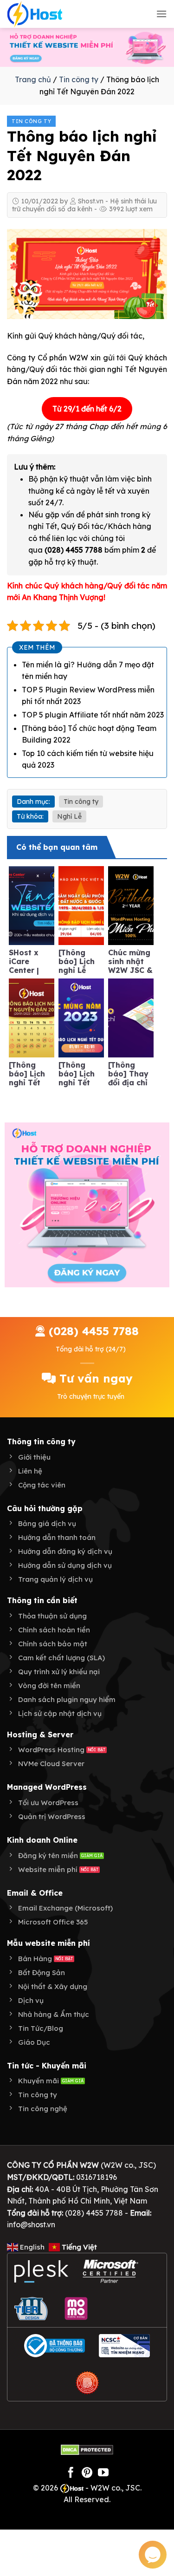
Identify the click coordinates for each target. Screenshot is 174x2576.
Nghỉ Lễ (69, 816)
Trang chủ (33, 79)
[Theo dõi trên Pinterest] (87, 2473)
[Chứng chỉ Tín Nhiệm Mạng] (124, 2346)
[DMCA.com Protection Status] (87, 2449)
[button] (161, 14)
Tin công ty (79, 79)
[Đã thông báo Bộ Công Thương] (55, 2346)
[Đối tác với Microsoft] (111, 2271)
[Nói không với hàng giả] (87, 2383)
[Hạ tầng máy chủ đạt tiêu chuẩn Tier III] (32, 2309)
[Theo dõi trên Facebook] (71, 2473)
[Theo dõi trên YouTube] (103, 2473)
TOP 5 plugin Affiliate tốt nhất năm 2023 (93, 715)
